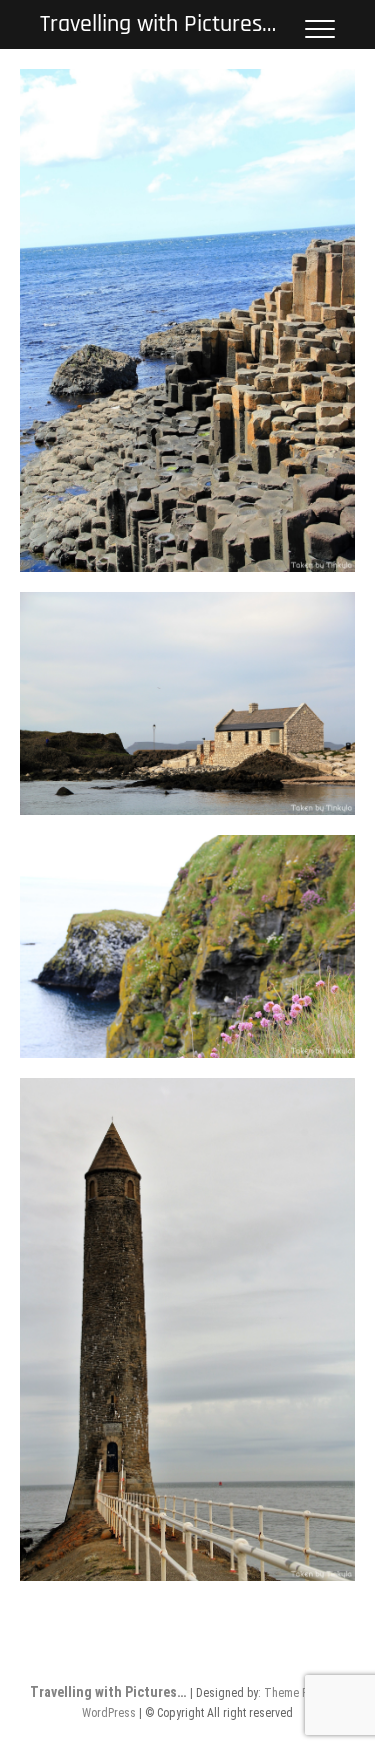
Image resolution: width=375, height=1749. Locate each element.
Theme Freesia (301, 1693)
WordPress (109, 1713)
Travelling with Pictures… (158, 24)
